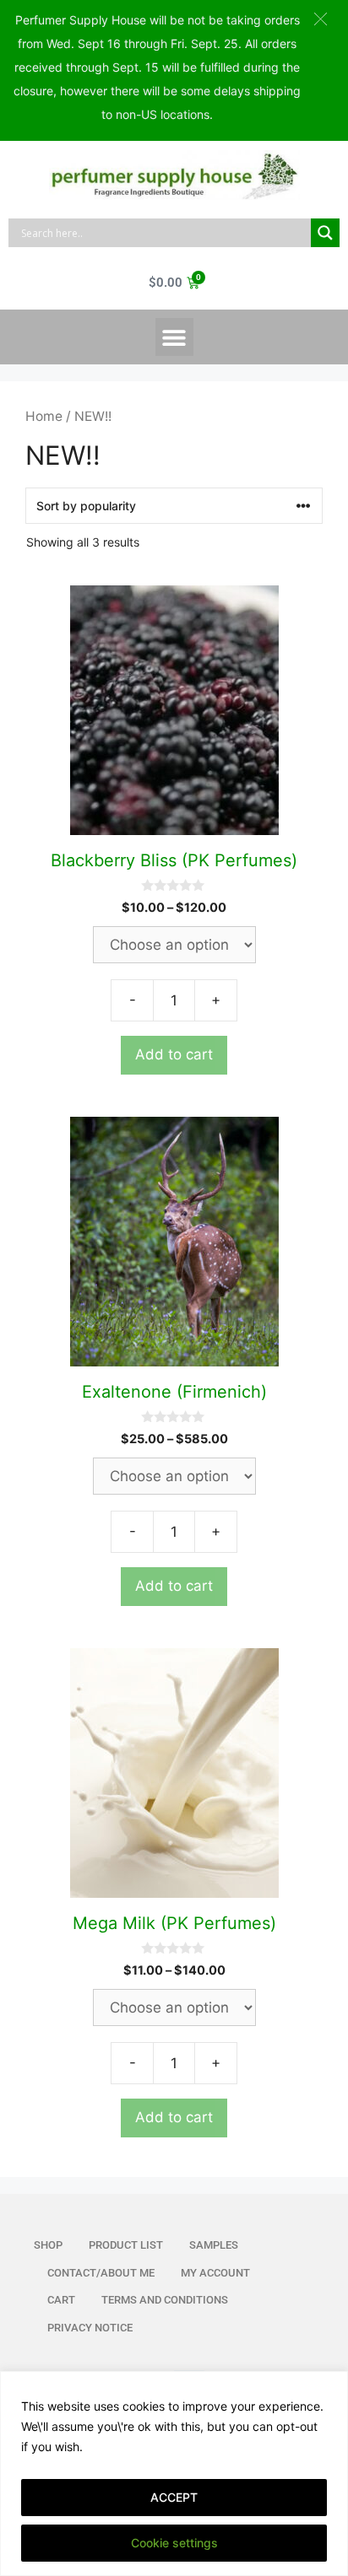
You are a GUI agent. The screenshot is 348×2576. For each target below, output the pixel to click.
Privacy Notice (90, 2328)
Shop (48, 2245)
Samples (214, 2245)
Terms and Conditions (165, 2300)
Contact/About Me (101, 2273)
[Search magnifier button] (325, 233)
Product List (126, 2245)
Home (44, 416)
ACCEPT (174, 2497)
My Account (215, 2273)
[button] (174, 337)
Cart (61, 2300)
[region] (174, 2474)
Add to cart (174, 1054)
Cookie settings (174, 2543)
